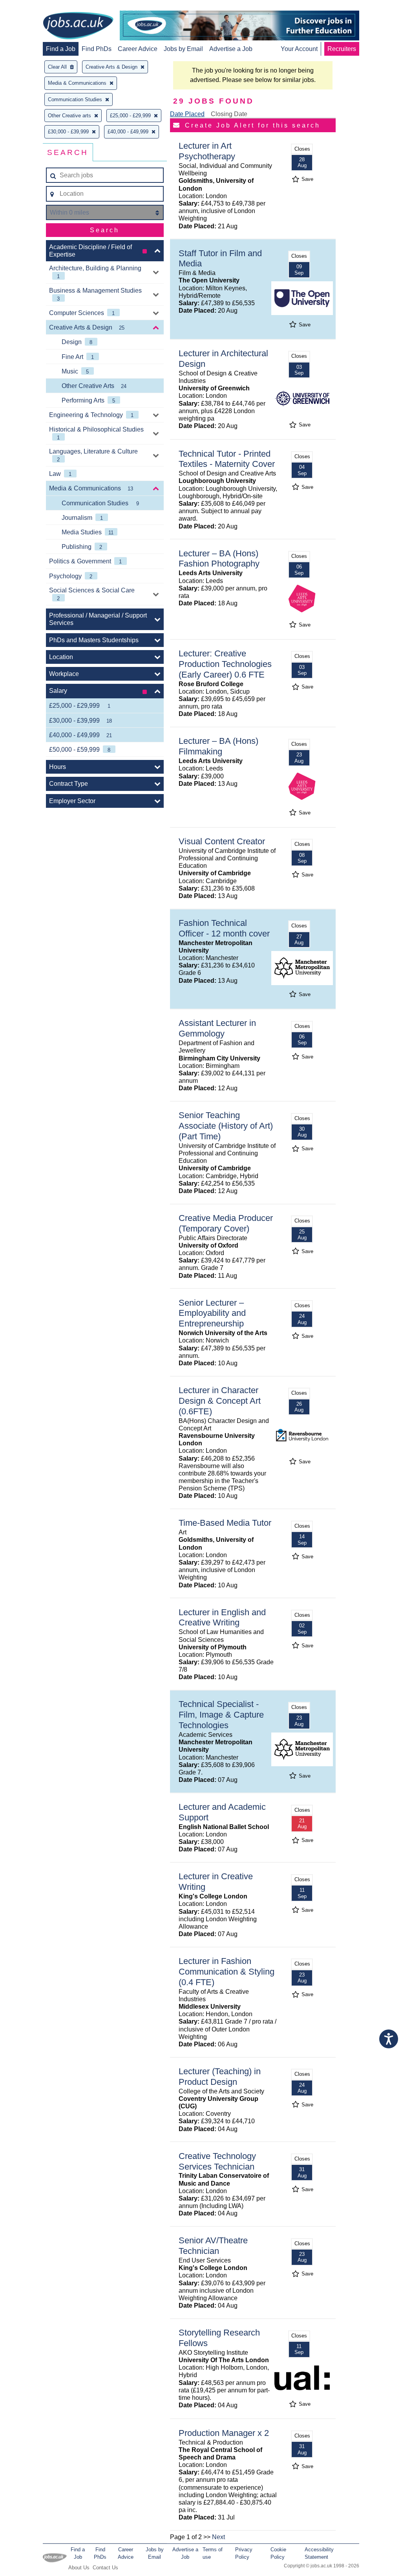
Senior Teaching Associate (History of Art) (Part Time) (226, 1126)
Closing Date (229, 114)
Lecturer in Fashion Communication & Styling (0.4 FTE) (227, 1972)
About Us (79, 2568)
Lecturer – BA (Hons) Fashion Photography (219, 559)
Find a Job (61, 49)
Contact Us (105, 2568)
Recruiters (342, 49)
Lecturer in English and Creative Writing (222, 1618)
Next (218, 2537)
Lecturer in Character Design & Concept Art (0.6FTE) (220, 1401)
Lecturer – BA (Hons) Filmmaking (218, 746)
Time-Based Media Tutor (225, 1523)
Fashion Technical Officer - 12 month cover (224, 928)
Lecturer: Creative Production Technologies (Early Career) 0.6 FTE (225, 664)
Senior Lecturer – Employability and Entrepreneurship (212, 1313)
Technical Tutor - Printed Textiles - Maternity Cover (227, 459)
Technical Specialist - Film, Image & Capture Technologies (221, 1715)
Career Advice (138, 49)
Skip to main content (31, 7)
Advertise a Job (231, 49)
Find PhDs (97, 49)
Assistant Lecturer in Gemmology (217, 1028)
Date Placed (187, 114)
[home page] (78, 26)
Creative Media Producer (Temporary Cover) (226, 1223)
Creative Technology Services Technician (217, 2161)
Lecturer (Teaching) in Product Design (220, 2077)
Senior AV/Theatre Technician (213, 2246)
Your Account (299, 49)
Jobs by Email (183, 49)
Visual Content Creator (222, 841)
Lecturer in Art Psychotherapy (207, 151)
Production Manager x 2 (224, 2433)
